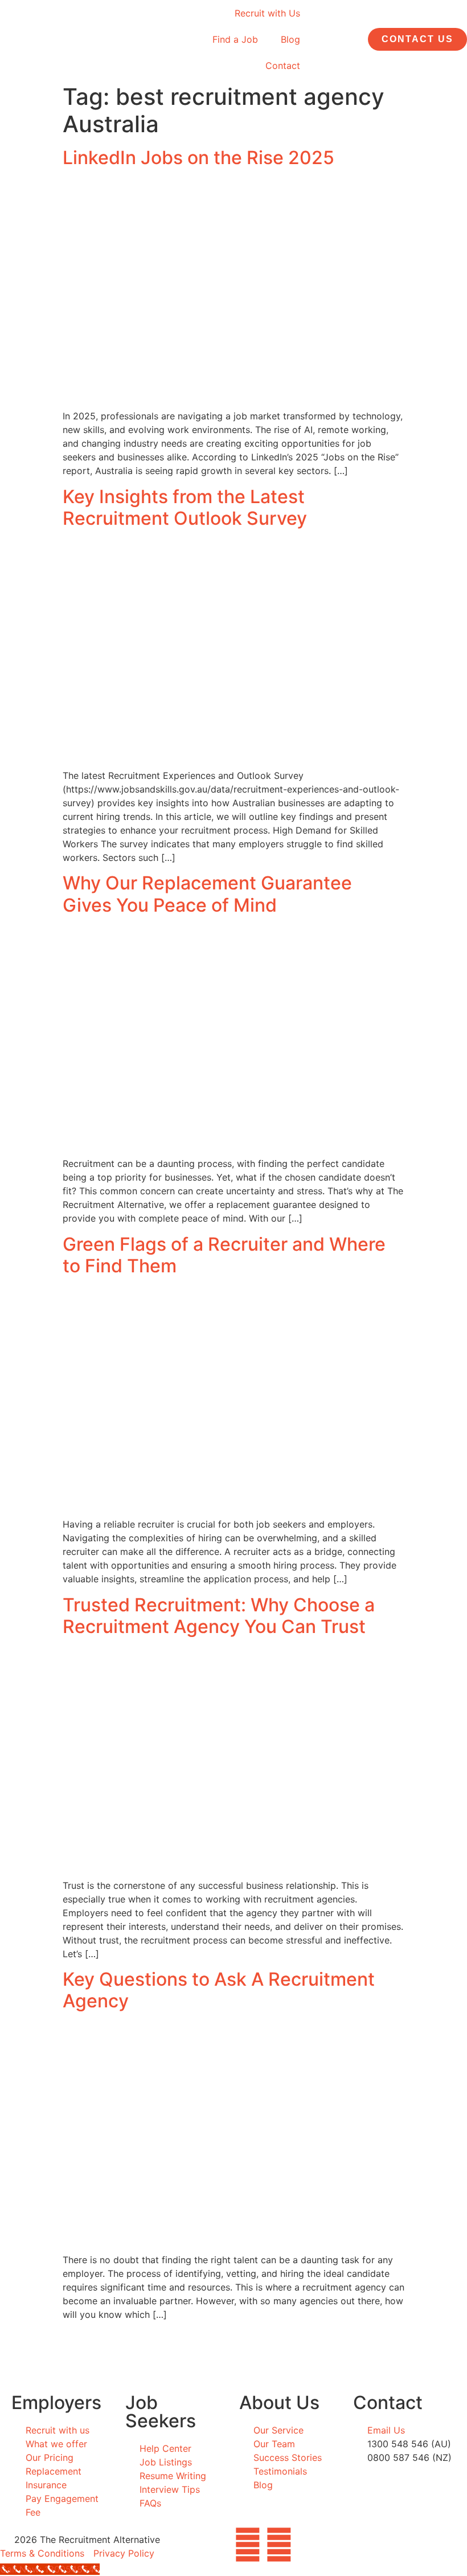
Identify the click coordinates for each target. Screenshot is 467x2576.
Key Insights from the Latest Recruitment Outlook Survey (185, 507)
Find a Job (235, 39)
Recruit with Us (267, 13)
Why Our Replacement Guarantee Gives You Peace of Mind (207, 894)
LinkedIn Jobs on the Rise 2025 (198, 158)
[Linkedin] (279, 2545)
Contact (283, 66)
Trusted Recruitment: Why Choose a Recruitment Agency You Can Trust (219, 1616)
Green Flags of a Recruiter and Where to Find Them (224, 1255)
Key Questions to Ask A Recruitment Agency (219, 1990)
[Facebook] (248, 2545)
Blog (290, 39)
